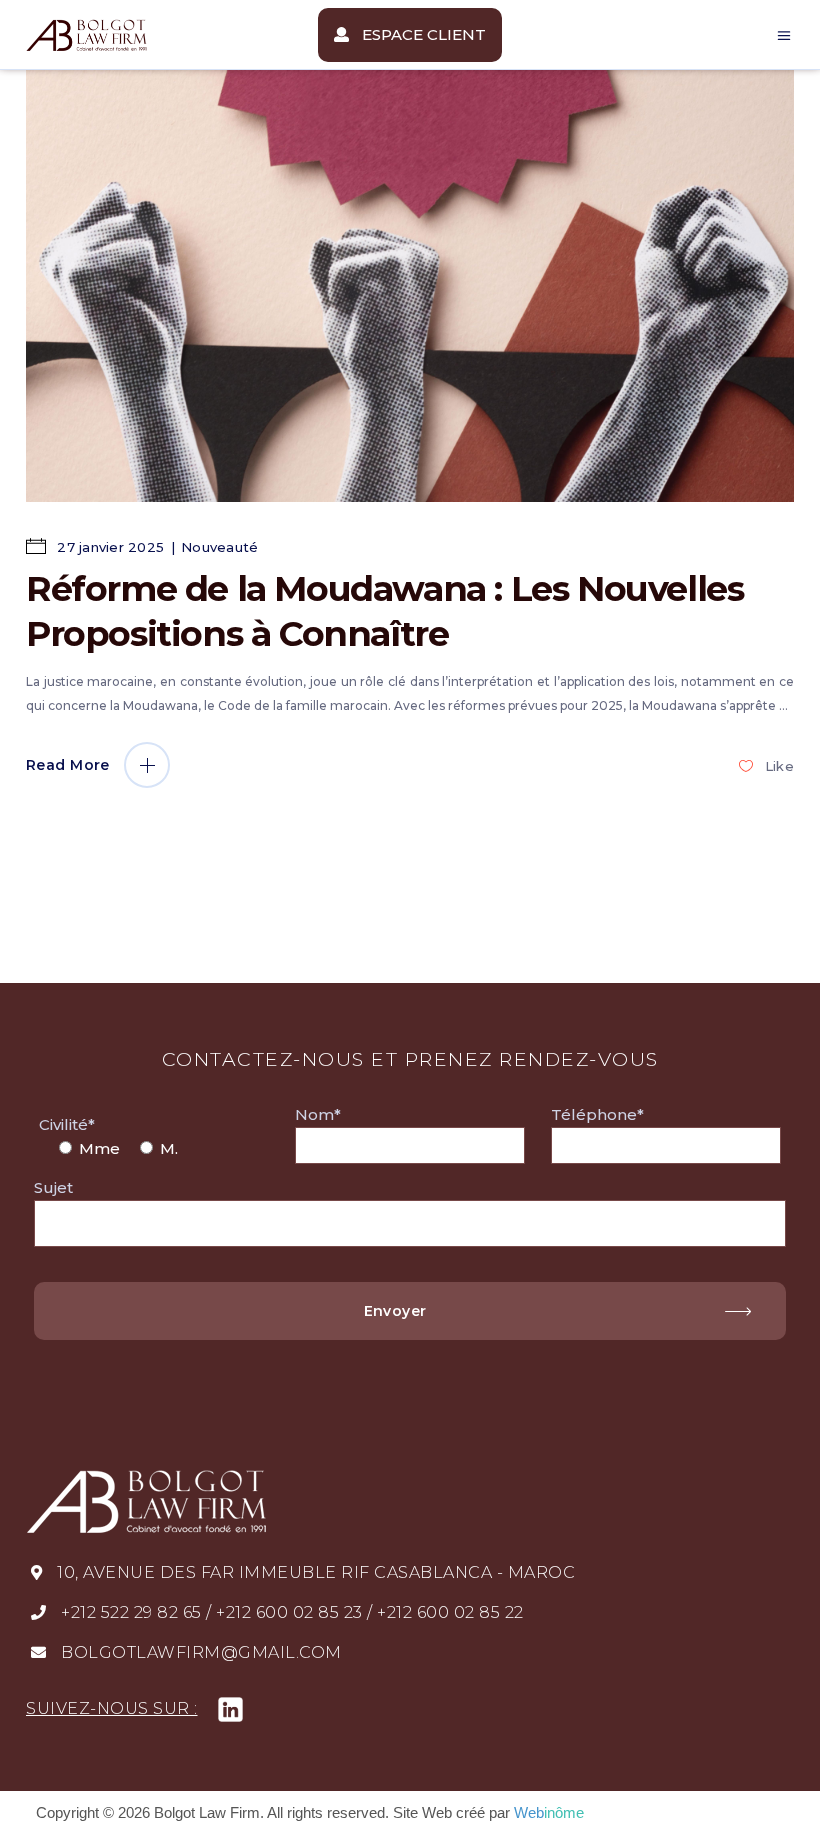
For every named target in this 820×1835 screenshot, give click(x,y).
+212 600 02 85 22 (450, 1612)
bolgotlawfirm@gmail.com (201, 1652)
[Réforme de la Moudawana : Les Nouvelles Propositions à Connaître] (410, 286)
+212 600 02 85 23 (289, 1612)
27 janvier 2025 (108, 547)
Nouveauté (219, 547)
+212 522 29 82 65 (131, 1612)
